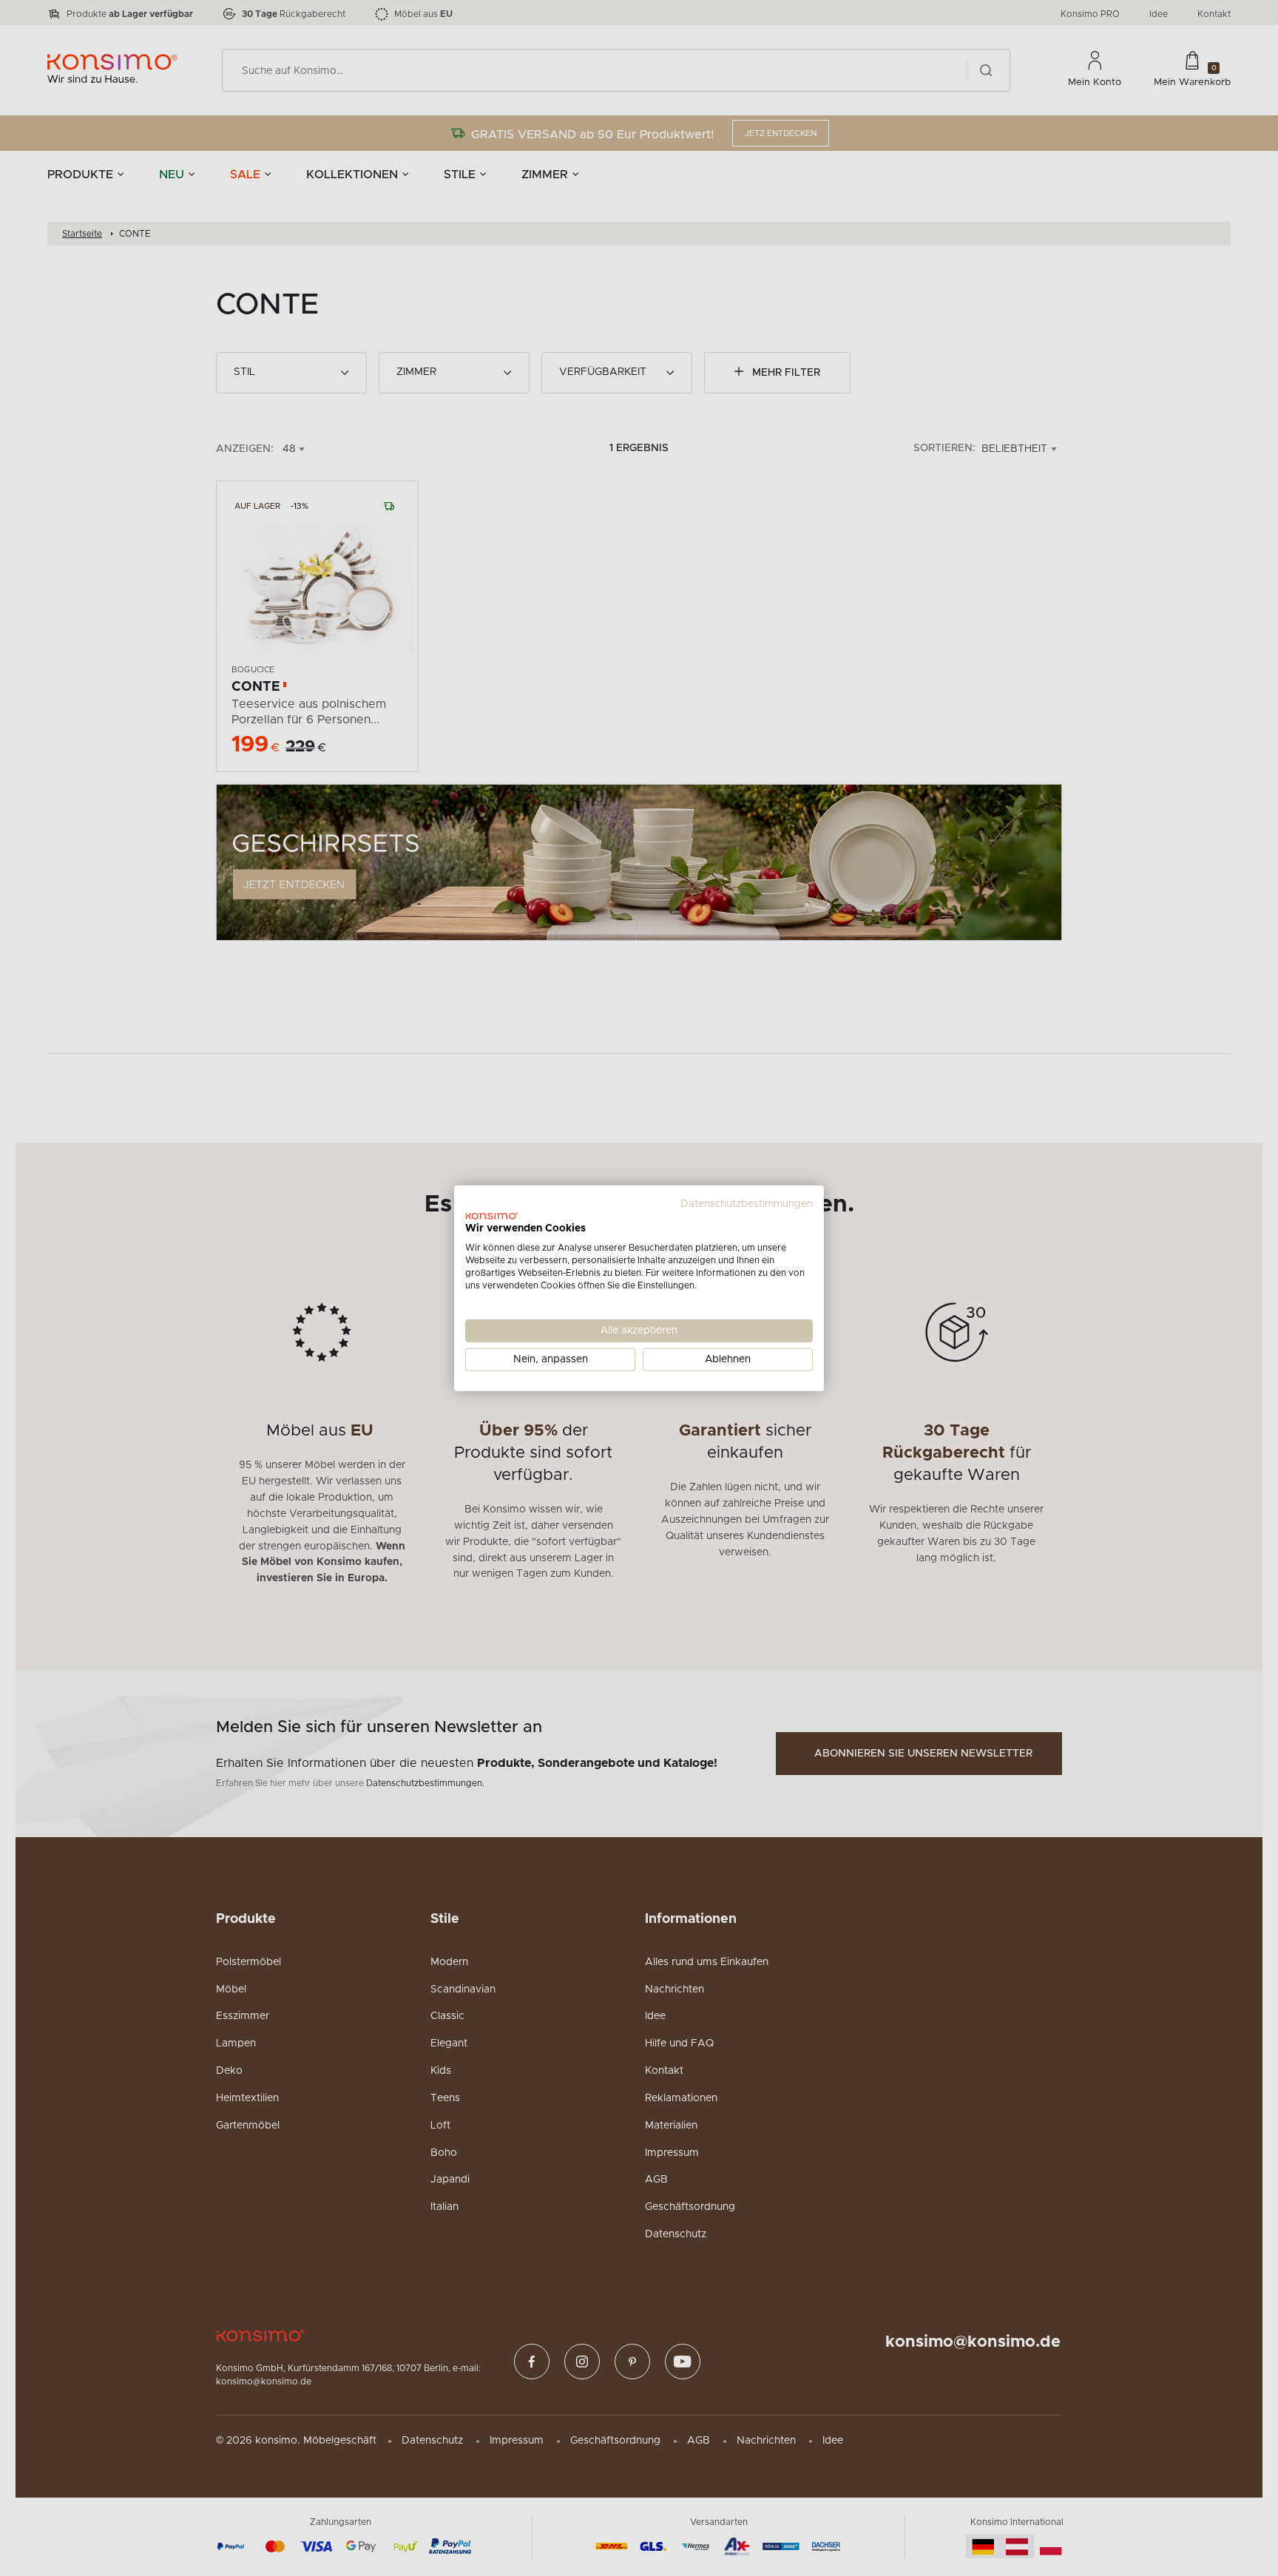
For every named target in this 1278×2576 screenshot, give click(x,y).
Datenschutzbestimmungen (747, 1203)
